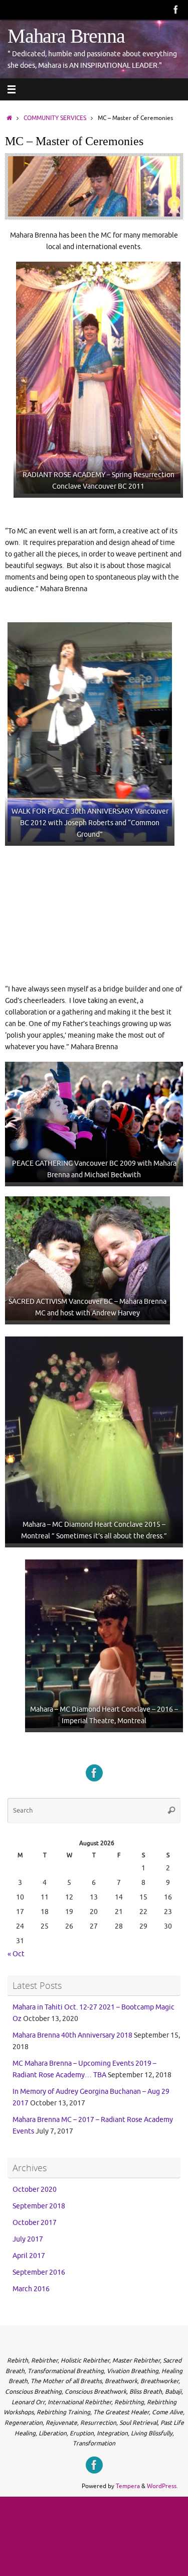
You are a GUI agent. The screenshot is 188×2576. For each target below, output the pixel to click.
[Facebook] (176, 10)
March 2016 (31, 2289)
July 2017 (28, 2239)
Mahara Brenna (66, 36)
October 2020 (35, 2190)
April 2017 (29, 2256)
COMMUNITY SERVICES (55, 118)
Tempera (128, 2486)
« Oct (16, 1954)
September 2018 (39, 2206)
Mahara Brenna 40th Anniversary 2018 (72, 2035)
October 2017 (35, 2223)
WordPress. (162, 2486)
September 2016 (39, 2272)
